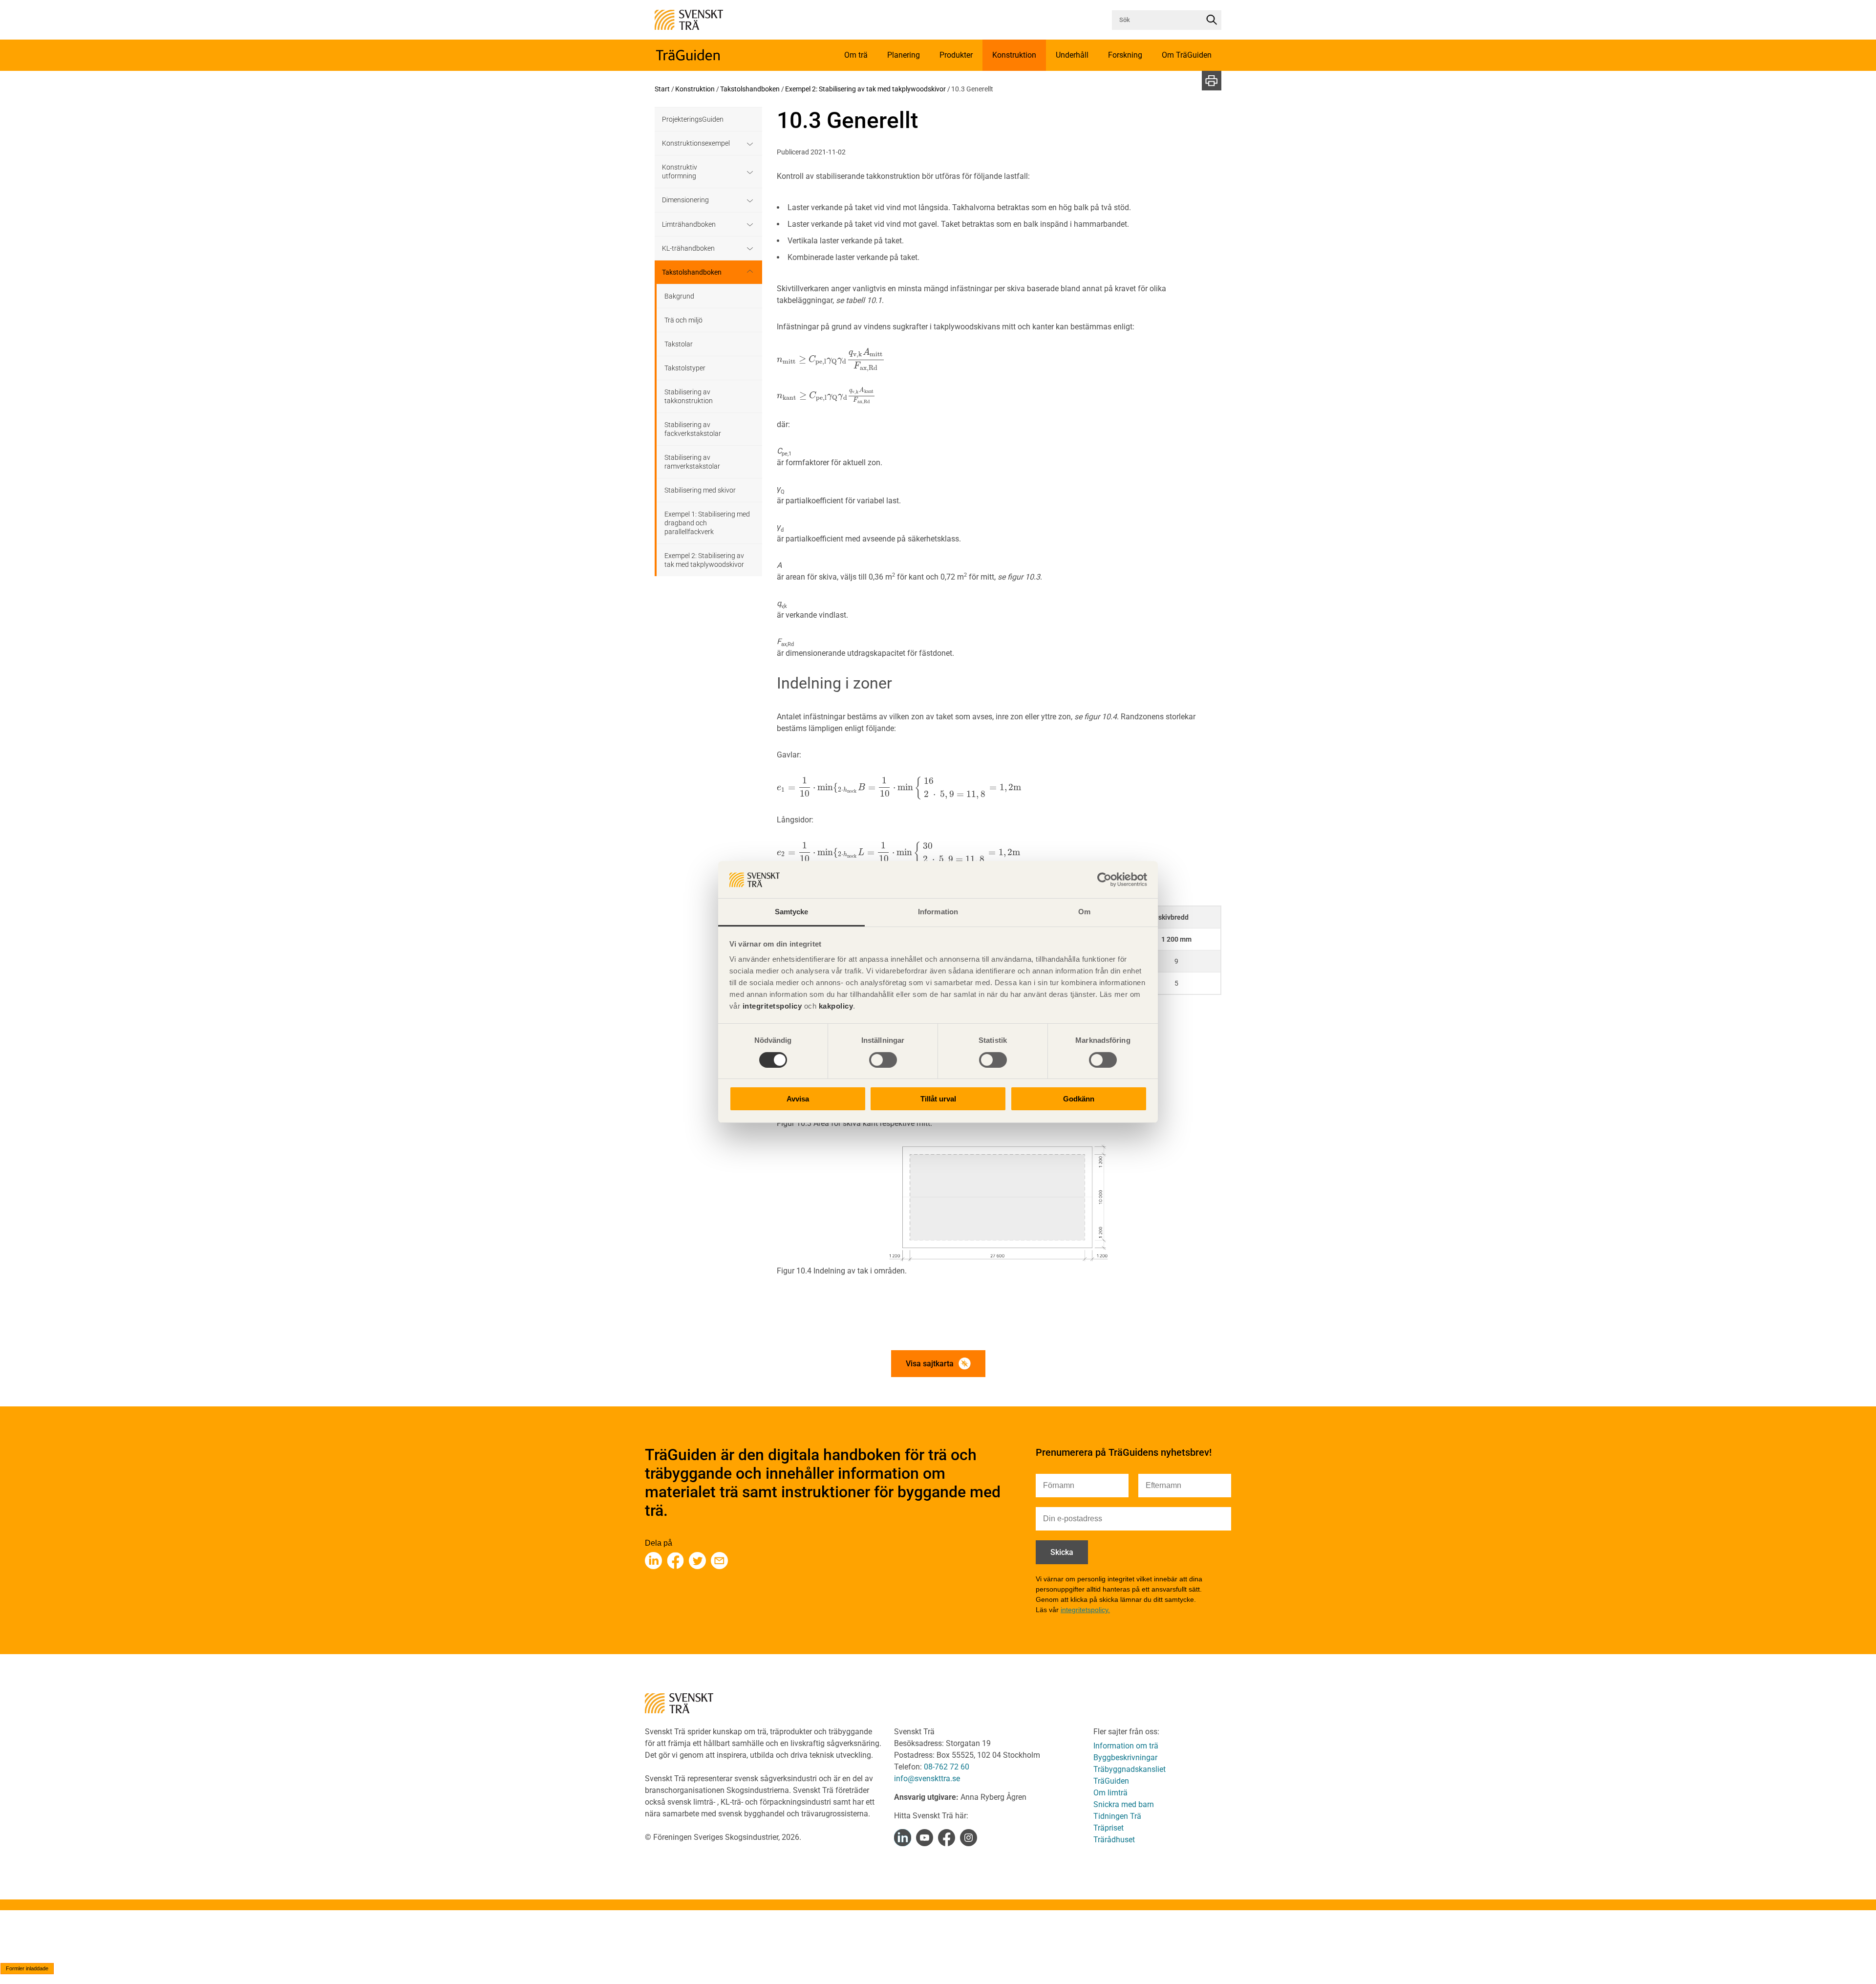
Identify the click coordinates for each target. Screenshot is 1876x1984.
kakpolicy (836, 1006)
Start (662, 89)
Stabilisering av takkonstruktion (689, 396)
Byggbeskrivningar (1125, 1758)
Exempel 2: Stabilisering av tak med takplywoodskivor (865, 89)
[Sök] (1212, 20)
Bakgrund (679, 296)
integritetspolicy (771, 1006)
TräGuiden (1111, 1781)
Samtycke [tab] (792, 912)
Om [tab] (1084, 912)
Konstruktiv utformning (680, 172)
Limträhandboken (689, 224)
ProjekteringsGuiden (693, 119)
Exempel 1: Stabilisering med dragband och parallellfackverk (707, 523)
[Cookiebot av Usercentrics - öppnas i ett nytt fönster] (1104, 880)
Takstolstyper (685, 368)
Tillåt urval (938, 1099)
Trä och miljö (683, 320)
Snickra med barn (1124, 1804)
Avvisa (798, 1099)
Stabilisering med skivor (700, 490)
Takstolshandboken (750, 89)
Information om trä (1126, 1746)
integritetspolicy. (1085, 1610)
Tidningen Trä (1117, 1816)
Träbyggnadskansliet (1130, 1769)
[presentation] (831, 359)
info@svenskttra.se (927, 1779)
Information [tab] (938, 912)
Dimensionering (685, 200)
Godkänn (1079, 1099)
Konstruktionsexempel (696, 143)
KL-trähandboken (688, 248)
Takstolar (679, 344)
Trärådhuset (1114, 1840)
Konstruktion (695, 89)
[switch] (883, 1060)
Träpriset (1109, 1828)
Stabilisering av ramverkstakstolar (692, 462)
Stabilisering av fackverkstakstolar (693, 429)
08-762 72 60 (947, 1767)
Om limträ (1110, 1793)
